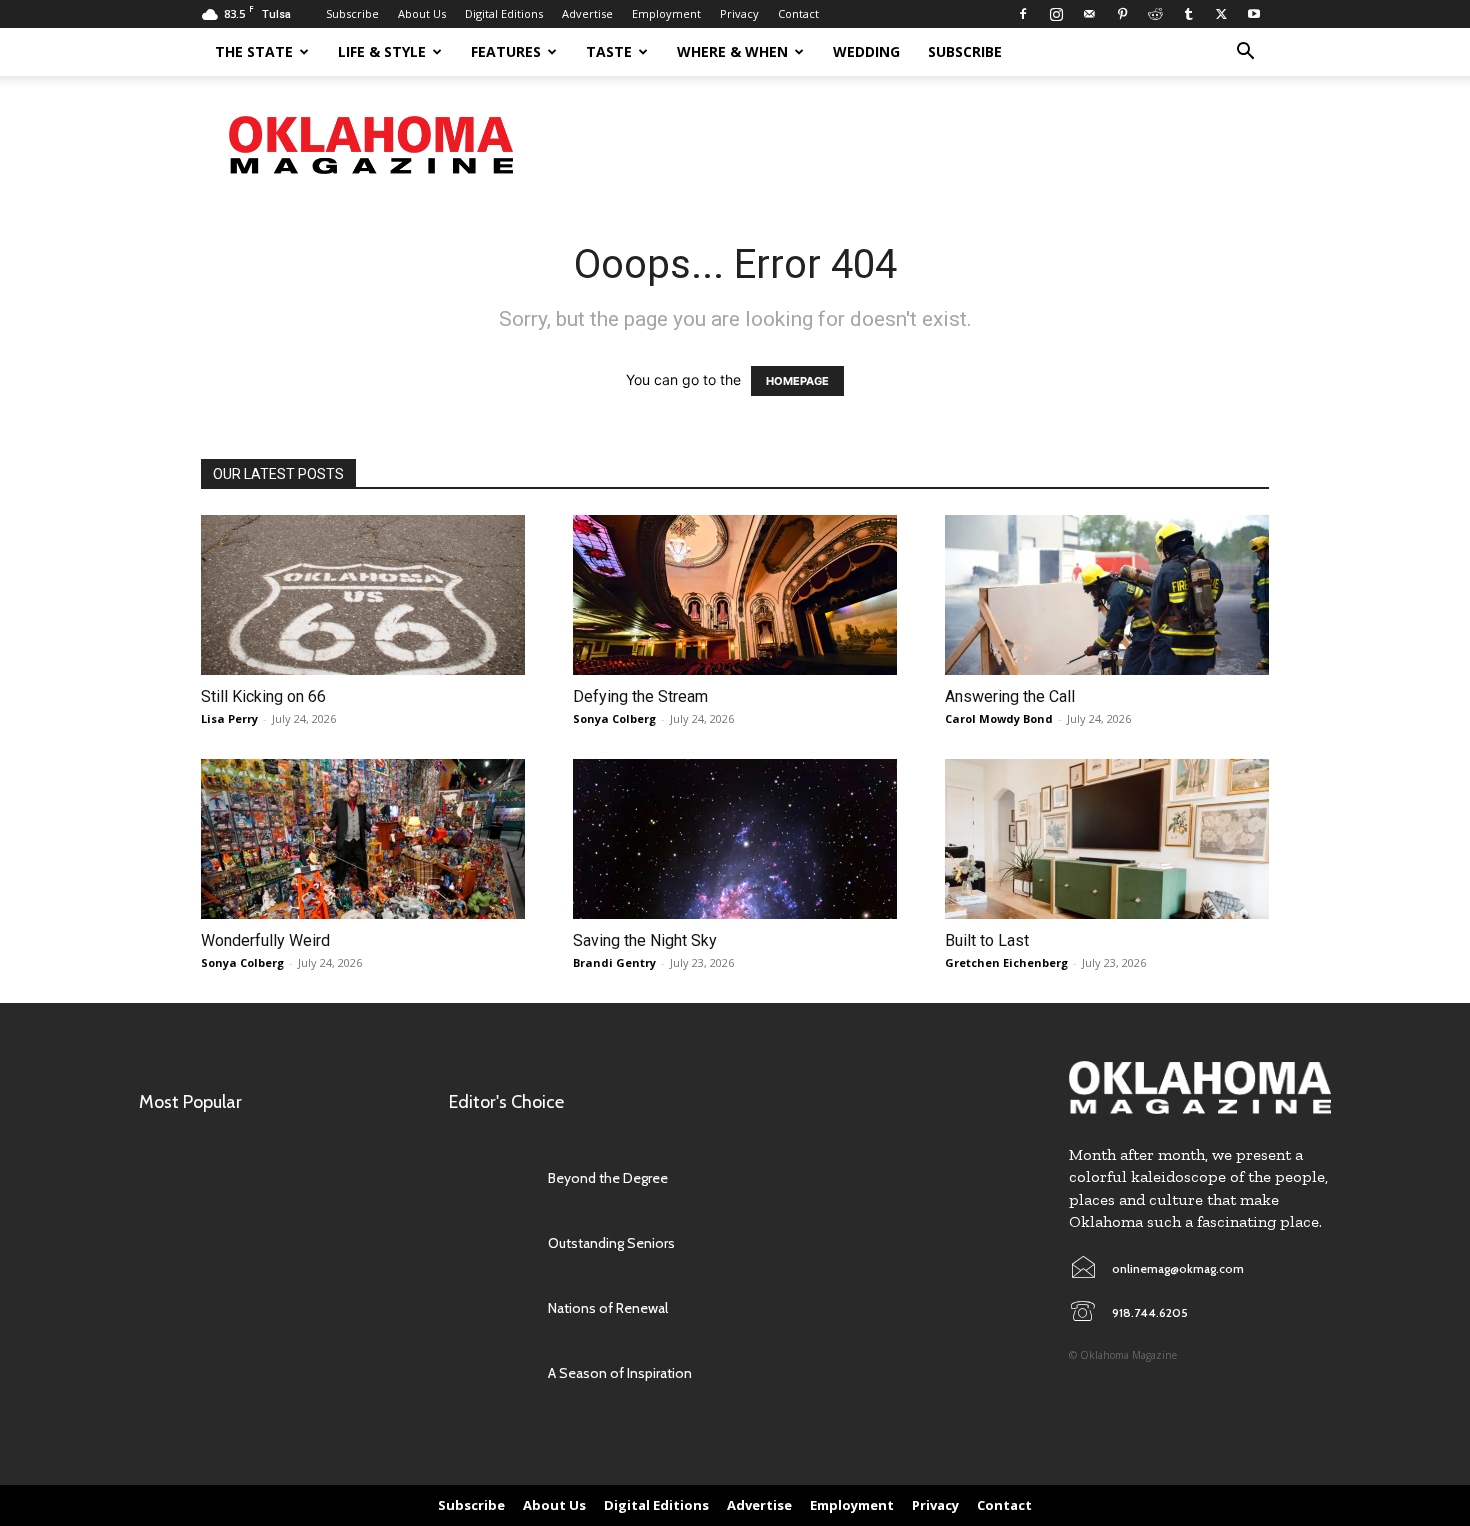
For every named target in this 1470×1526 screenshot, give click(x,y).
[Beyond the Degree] (488, 1178)
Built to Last (987, 940)
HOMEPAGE (797, 381)
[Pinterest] (1122, 14)
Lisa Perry (229, 718)
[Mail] (1089, 14)
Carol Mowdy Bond (999, 718)
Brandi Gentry (614, 962)
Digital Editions (504, 13)
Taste (609, 51)
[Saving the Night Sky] (735, 839)
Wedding (866, 51)
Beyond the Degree (608, 1178)
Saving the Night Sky (645, 940)
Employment (666, 13)
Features (506, 51)
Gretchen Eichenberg (1006, 962)
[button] (1245, 53)
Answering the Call (1010, 696)
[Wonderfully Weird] (363, 839)
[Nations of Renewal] (488, 1308)
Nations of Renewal (608, 1308)
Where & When (732, 51)
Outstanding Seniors (611, 1243)
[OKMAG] (1200, 1087)
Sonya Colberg (614, 718)
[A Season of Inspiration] (488, 1373)
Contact (798, 13)
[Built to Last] (1107, 839)
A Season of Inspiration (620, 1373)
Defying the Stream (640, 696)
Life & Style (382, 51)
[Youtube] (1254, 14)
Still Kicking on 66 (263, 696)
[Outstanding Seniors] (488, 1243)
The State (254, 51)
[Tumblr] (1188, 14)
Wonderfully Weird (265, 940)
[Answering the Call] (1107, 595)
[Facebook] (1023, 14)
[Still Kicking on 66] (363, 595)
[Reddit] (1155, 14)
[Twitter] (1221, 14)
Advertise (587, 13)
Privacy (739, 13)
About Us (422, 13)
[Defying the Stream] (735, 595)
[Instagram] (1056, 14)
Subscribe (352, 13)
